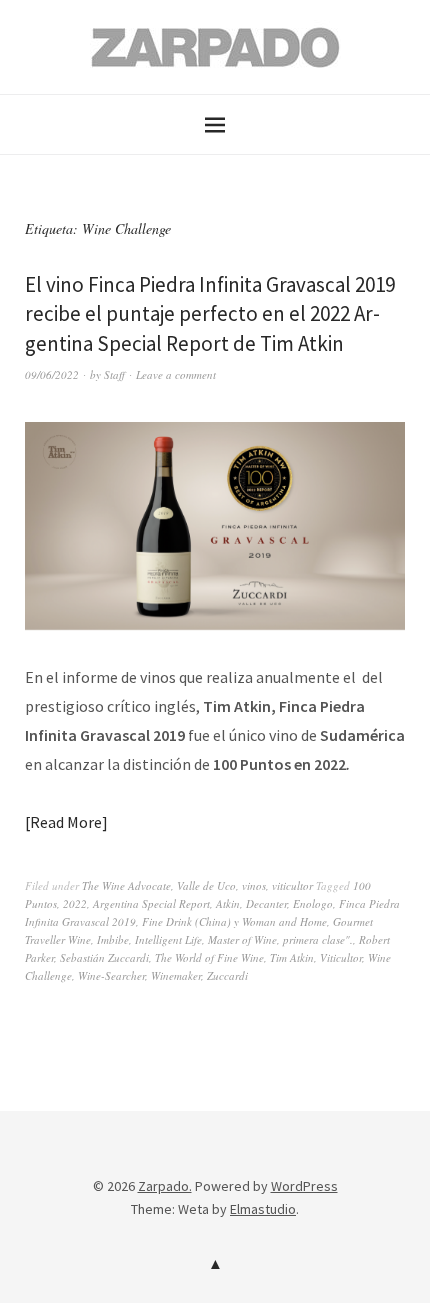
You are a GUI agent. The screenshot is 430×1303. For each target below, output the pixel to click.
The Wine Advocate (126, 885)
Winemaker (176, 975)
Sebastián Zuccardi (104, 957)
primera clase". (318, 939)
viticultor (292, 885)
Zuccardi (227, 975)
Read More (66, 822)
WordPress (304, 1186)
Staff (114, 374)
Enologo (313, 903)
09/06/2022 (52, 374)
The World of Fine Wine (209, 957)
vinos (254, 885)
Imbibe (113, 939)
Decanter (266, 903)
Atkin (228, 903)
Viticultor (341, 957)
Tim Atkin (292, 957)
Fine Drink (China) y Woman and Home (234, 921)
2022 (75, 903)
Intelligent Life (168, 939)
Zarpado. (165, 1186)
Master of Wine (242, 939)
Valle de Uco (206, 885)
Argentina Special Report (151, 903)
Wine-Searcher (111, 975)
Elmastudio (263, 1209)
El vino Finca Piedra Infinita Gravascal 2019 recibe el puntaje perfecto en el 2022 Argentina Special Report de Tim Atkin (210, 314)
